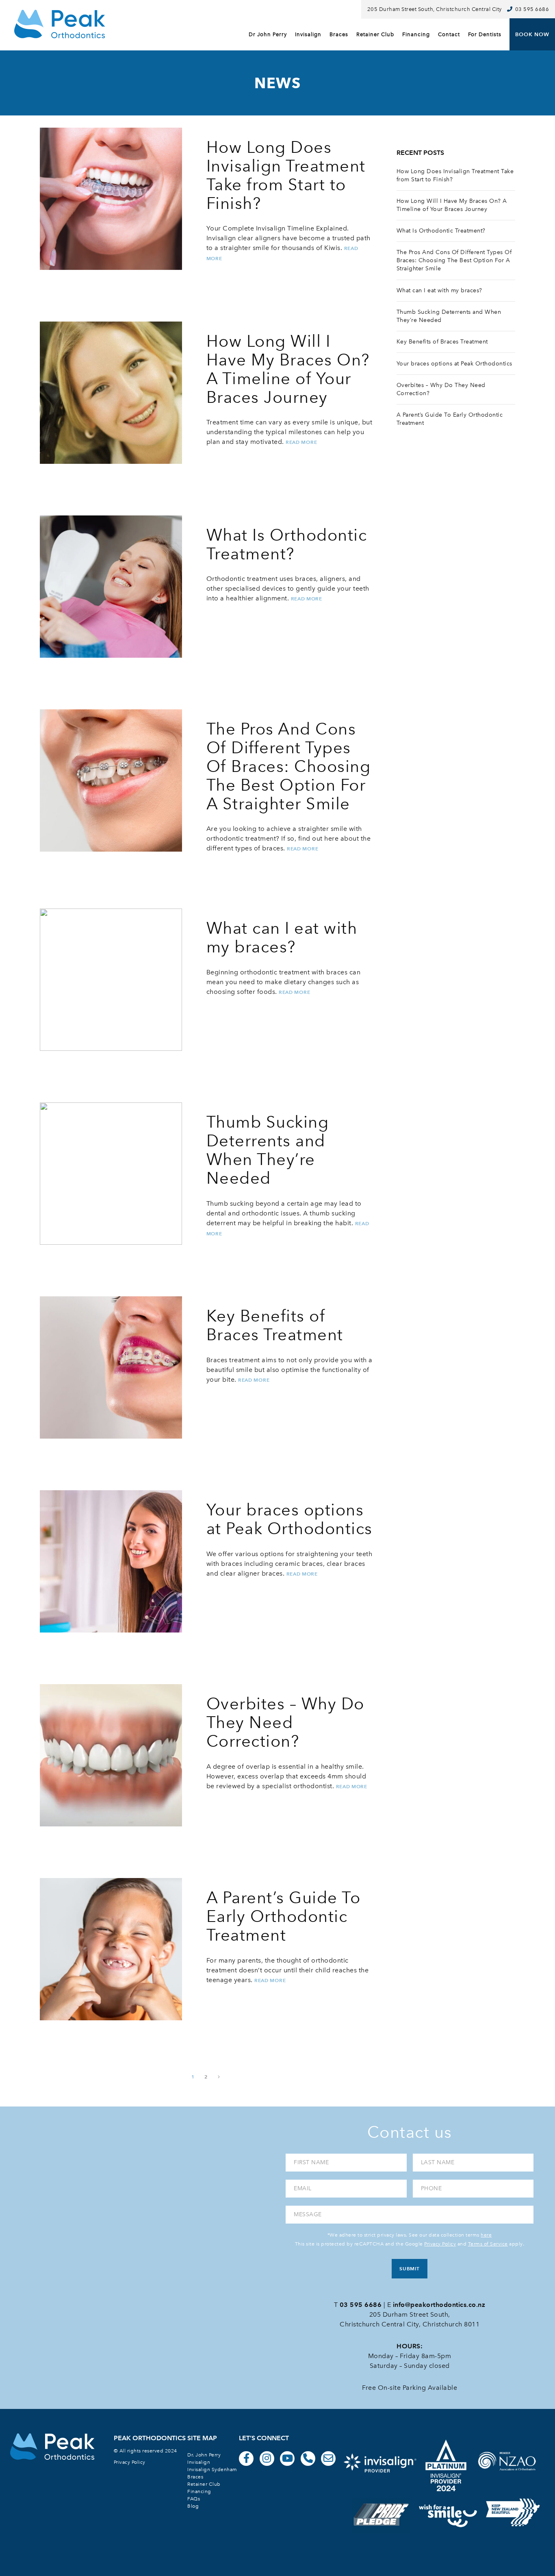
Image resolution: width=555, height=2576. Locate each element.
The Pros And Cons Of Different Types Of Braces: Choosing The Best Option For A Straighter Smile (454, 260)
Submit (409, 2268)
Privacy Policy (440, 2244)
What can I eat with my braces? (439, 290)
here (486, 2235)
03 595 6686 (532, 9)
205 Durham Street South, (410, 2314)
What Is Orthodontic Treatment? (441, 231)
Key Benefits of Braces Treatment (442, 342)
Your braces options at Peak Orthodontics (454, 364)
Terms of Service (488, 2244)
